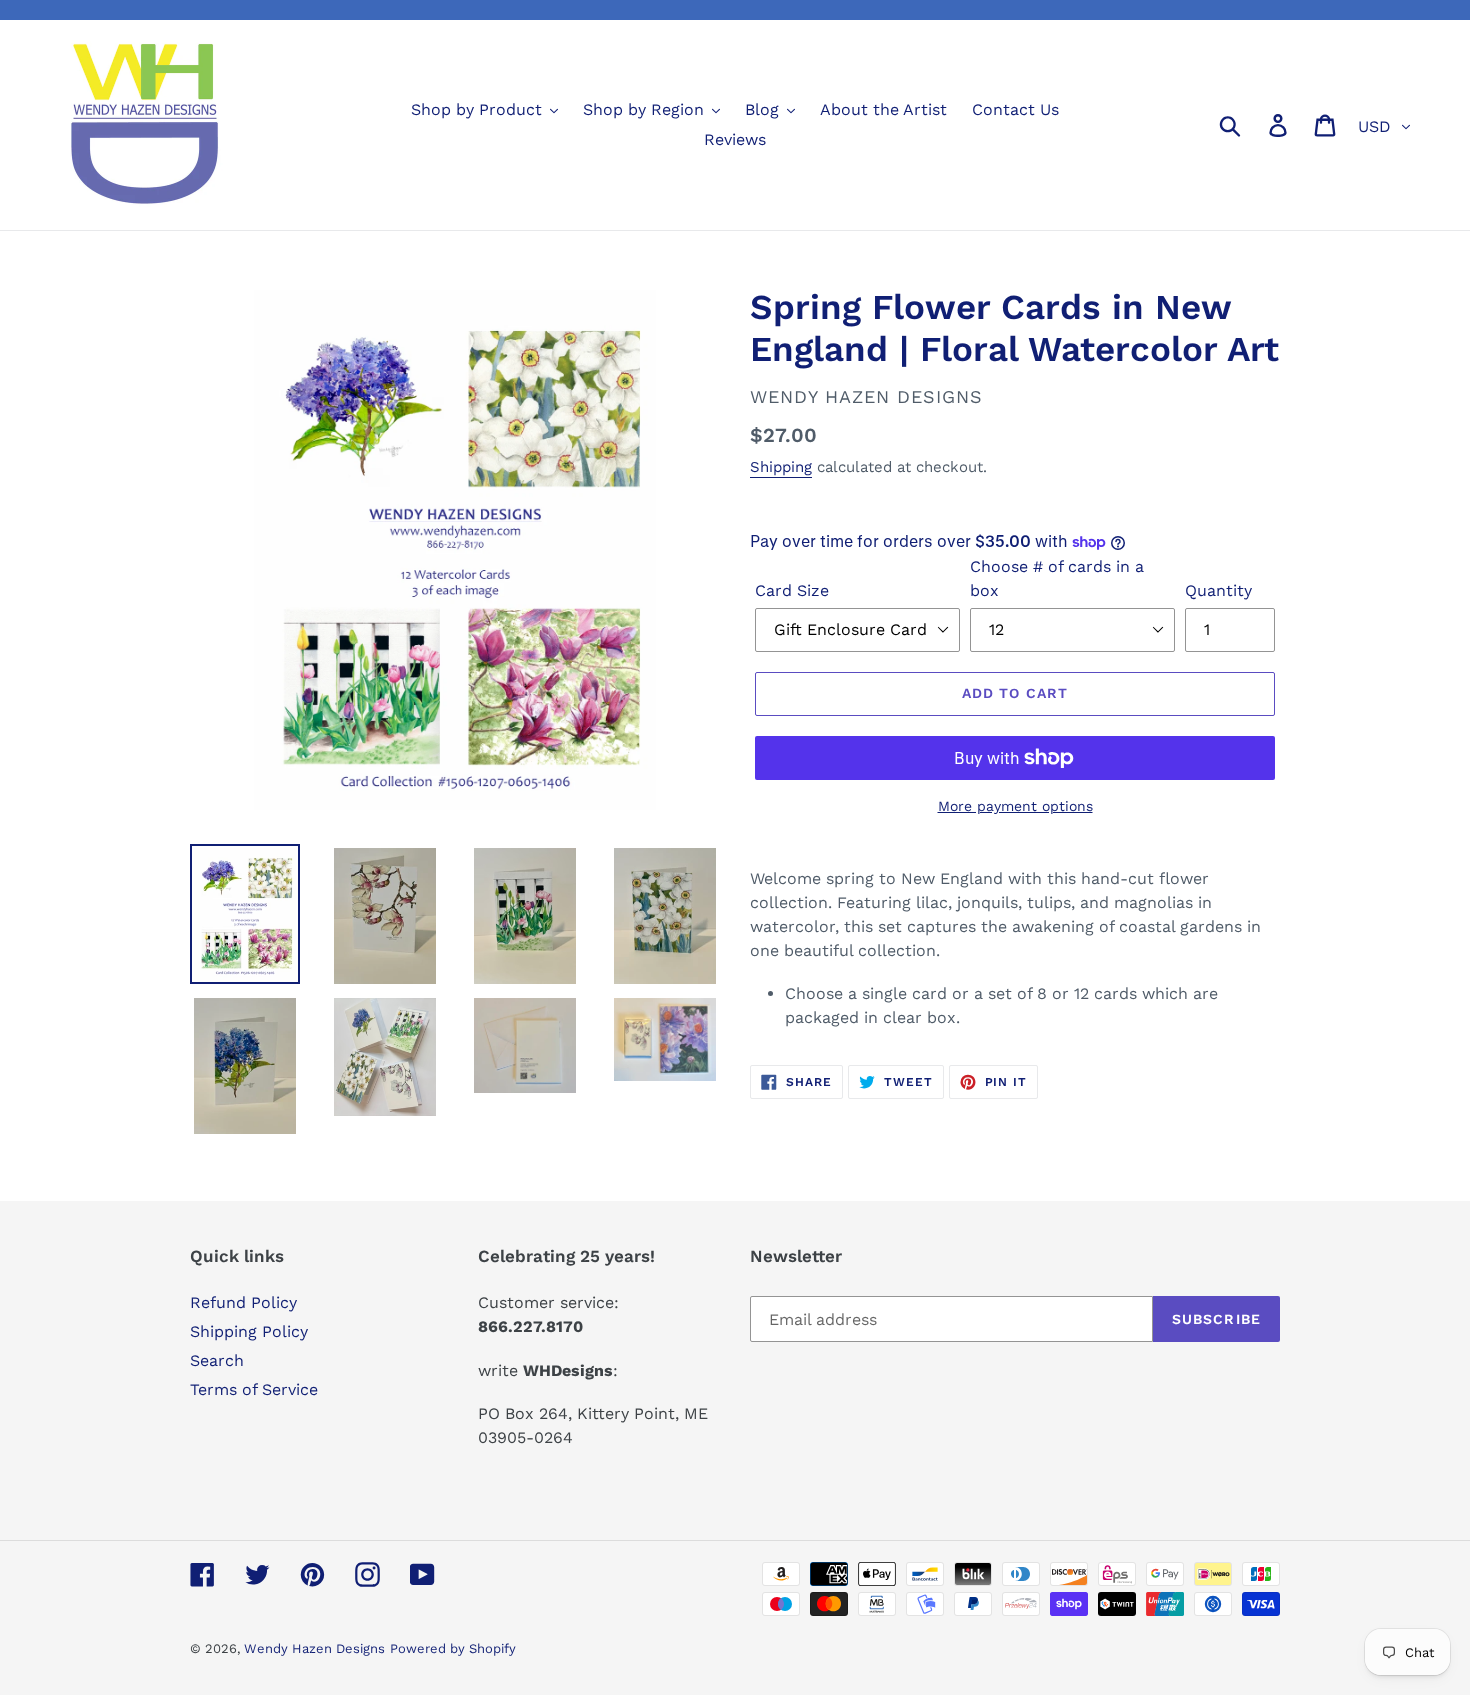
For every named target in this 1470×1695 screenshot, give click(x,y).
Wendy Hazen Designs (314, 1648)
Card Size (792, 590)
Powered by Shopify (453, 1648)
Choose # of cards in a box (1057, 578)
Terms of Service (254, 1389)
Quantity (1218, 590)
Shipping (781, 467)
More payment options (1015, 806)
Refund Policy (243, 1302)
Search (217, 1360)
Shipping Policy (249, 1331)
